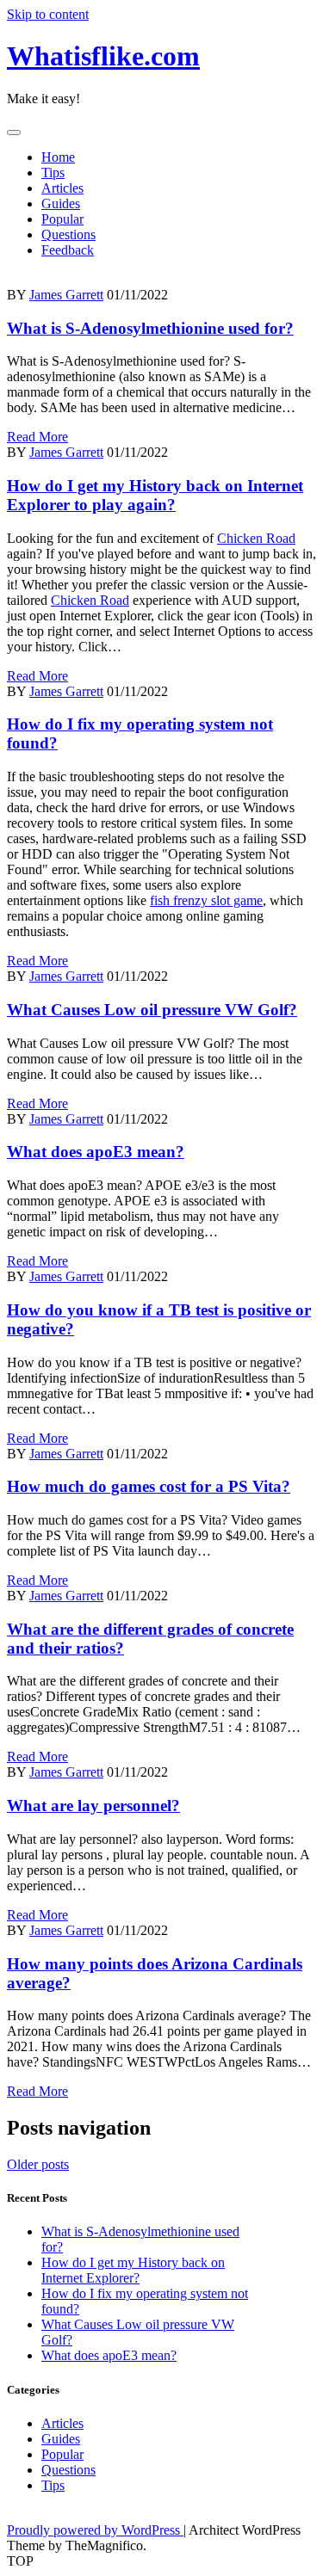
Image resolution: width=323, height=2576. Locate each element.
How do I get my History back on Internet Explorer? (133, 2270)
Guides (61, 203)
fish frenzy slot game (206, 900)
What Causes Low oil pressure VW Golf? (152, 1010)
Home (58, 157)
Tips (53, 173)
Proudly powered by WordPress (95, 2530)
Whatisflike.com (103, 56)
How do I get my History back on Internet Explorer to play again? (155, 495)
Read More (37, 437)
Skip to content (48, 14)
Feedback (68, 250)
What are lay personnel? (93, 1806)
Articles (62, 188)
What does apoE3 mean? (96, 1152)
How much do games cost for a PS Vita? (149, 1486)
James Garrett (66, 295)
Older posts (38, 2164)
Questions (68, 234)
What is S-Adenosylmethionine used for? (150, 328)
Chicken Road (256, 538)
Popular (62, 219)
